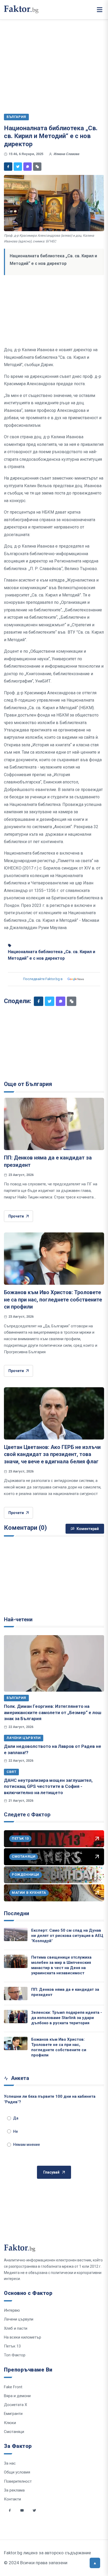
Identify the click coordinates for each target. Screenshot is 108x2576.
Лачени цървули (24, 1738)
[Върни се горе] (95, 2563)
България (16, 1698)
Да (16, 2118)
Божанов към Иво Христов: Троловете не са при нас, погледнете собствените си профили (53, 1300)
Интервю (12, 2310)
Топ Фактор (15, 2355)
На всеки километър (23, 2337)
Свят (11, 1772)
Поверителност (18, 2481)
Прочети (16, 1216)
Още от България (28, 1084)
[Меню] (100, 10)
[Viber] (28, 167)
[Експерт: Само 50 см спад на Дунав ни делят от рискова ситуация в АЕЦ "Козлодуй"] (16, 1934)
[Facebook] (8, 167)
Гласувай (51, 2172)
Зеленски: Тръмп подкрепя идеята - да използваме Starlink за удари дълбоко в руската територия (67, 2018)
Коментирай (88, 1529)
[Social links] (10, 2510)
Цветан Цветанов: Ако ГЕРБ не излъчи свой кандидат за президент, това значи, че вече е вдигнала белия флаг (52, 1454)
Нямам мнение (26, 2145)
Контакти (12, 2499)
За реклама (14, 2490)
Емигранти (13, 2414)
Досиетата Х (15, 2405)
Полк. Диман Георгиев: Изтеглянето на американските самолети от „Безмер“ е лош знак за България (53, 1712)
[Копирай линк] (37, 167)
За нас (10, 2463)
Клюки (10, 2423)
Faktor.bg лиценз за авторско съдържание (47, 2553)
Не (15, 2131)
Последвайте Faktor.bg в (43, 979)
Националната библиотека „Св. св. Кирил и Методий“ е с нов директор (52, 955)
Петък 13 (12, 2346)
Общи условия (17, 2472)
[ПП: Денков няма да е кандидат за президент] (54, 1124)
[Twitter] (18, 167)
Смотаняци (14, 2432)
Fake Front (13, 2387)
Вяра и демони (17, 2396)
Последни (17, 1913)
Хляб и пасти (16, 2328)
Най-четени (18, 1619)
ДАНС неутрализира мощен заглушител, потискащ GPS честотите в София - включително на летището (48, 1786)
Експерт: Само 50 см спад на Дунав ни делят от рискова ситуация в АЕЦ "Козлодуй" (67, 1936)
